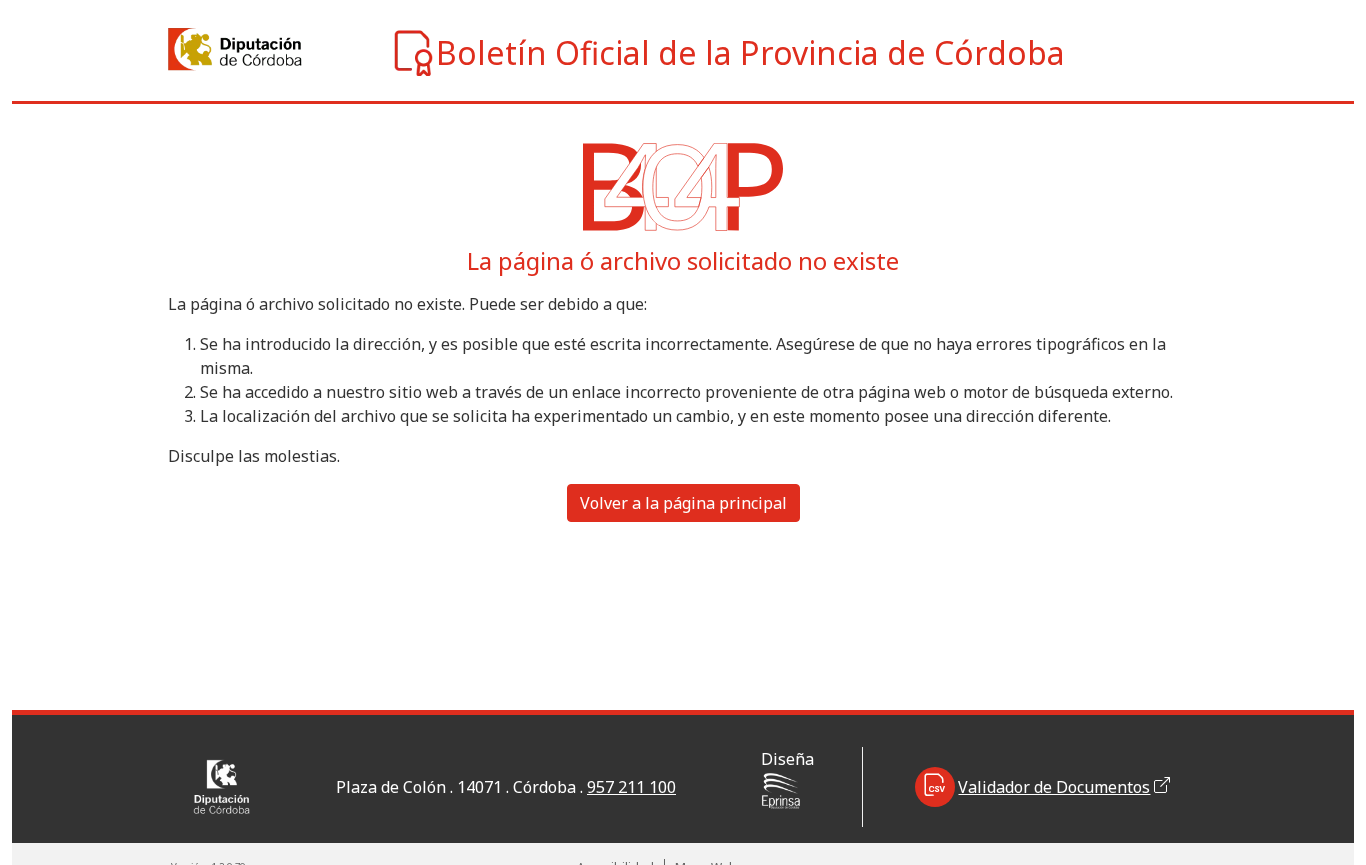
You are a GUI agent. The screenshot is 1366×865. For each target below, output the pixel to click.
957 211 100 (631, 787)
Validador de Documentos (1054, 787)
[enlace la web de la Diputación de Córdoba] (188, 49)
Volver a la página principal (683, 503)
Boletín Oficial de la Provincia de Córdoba (750, 52)
